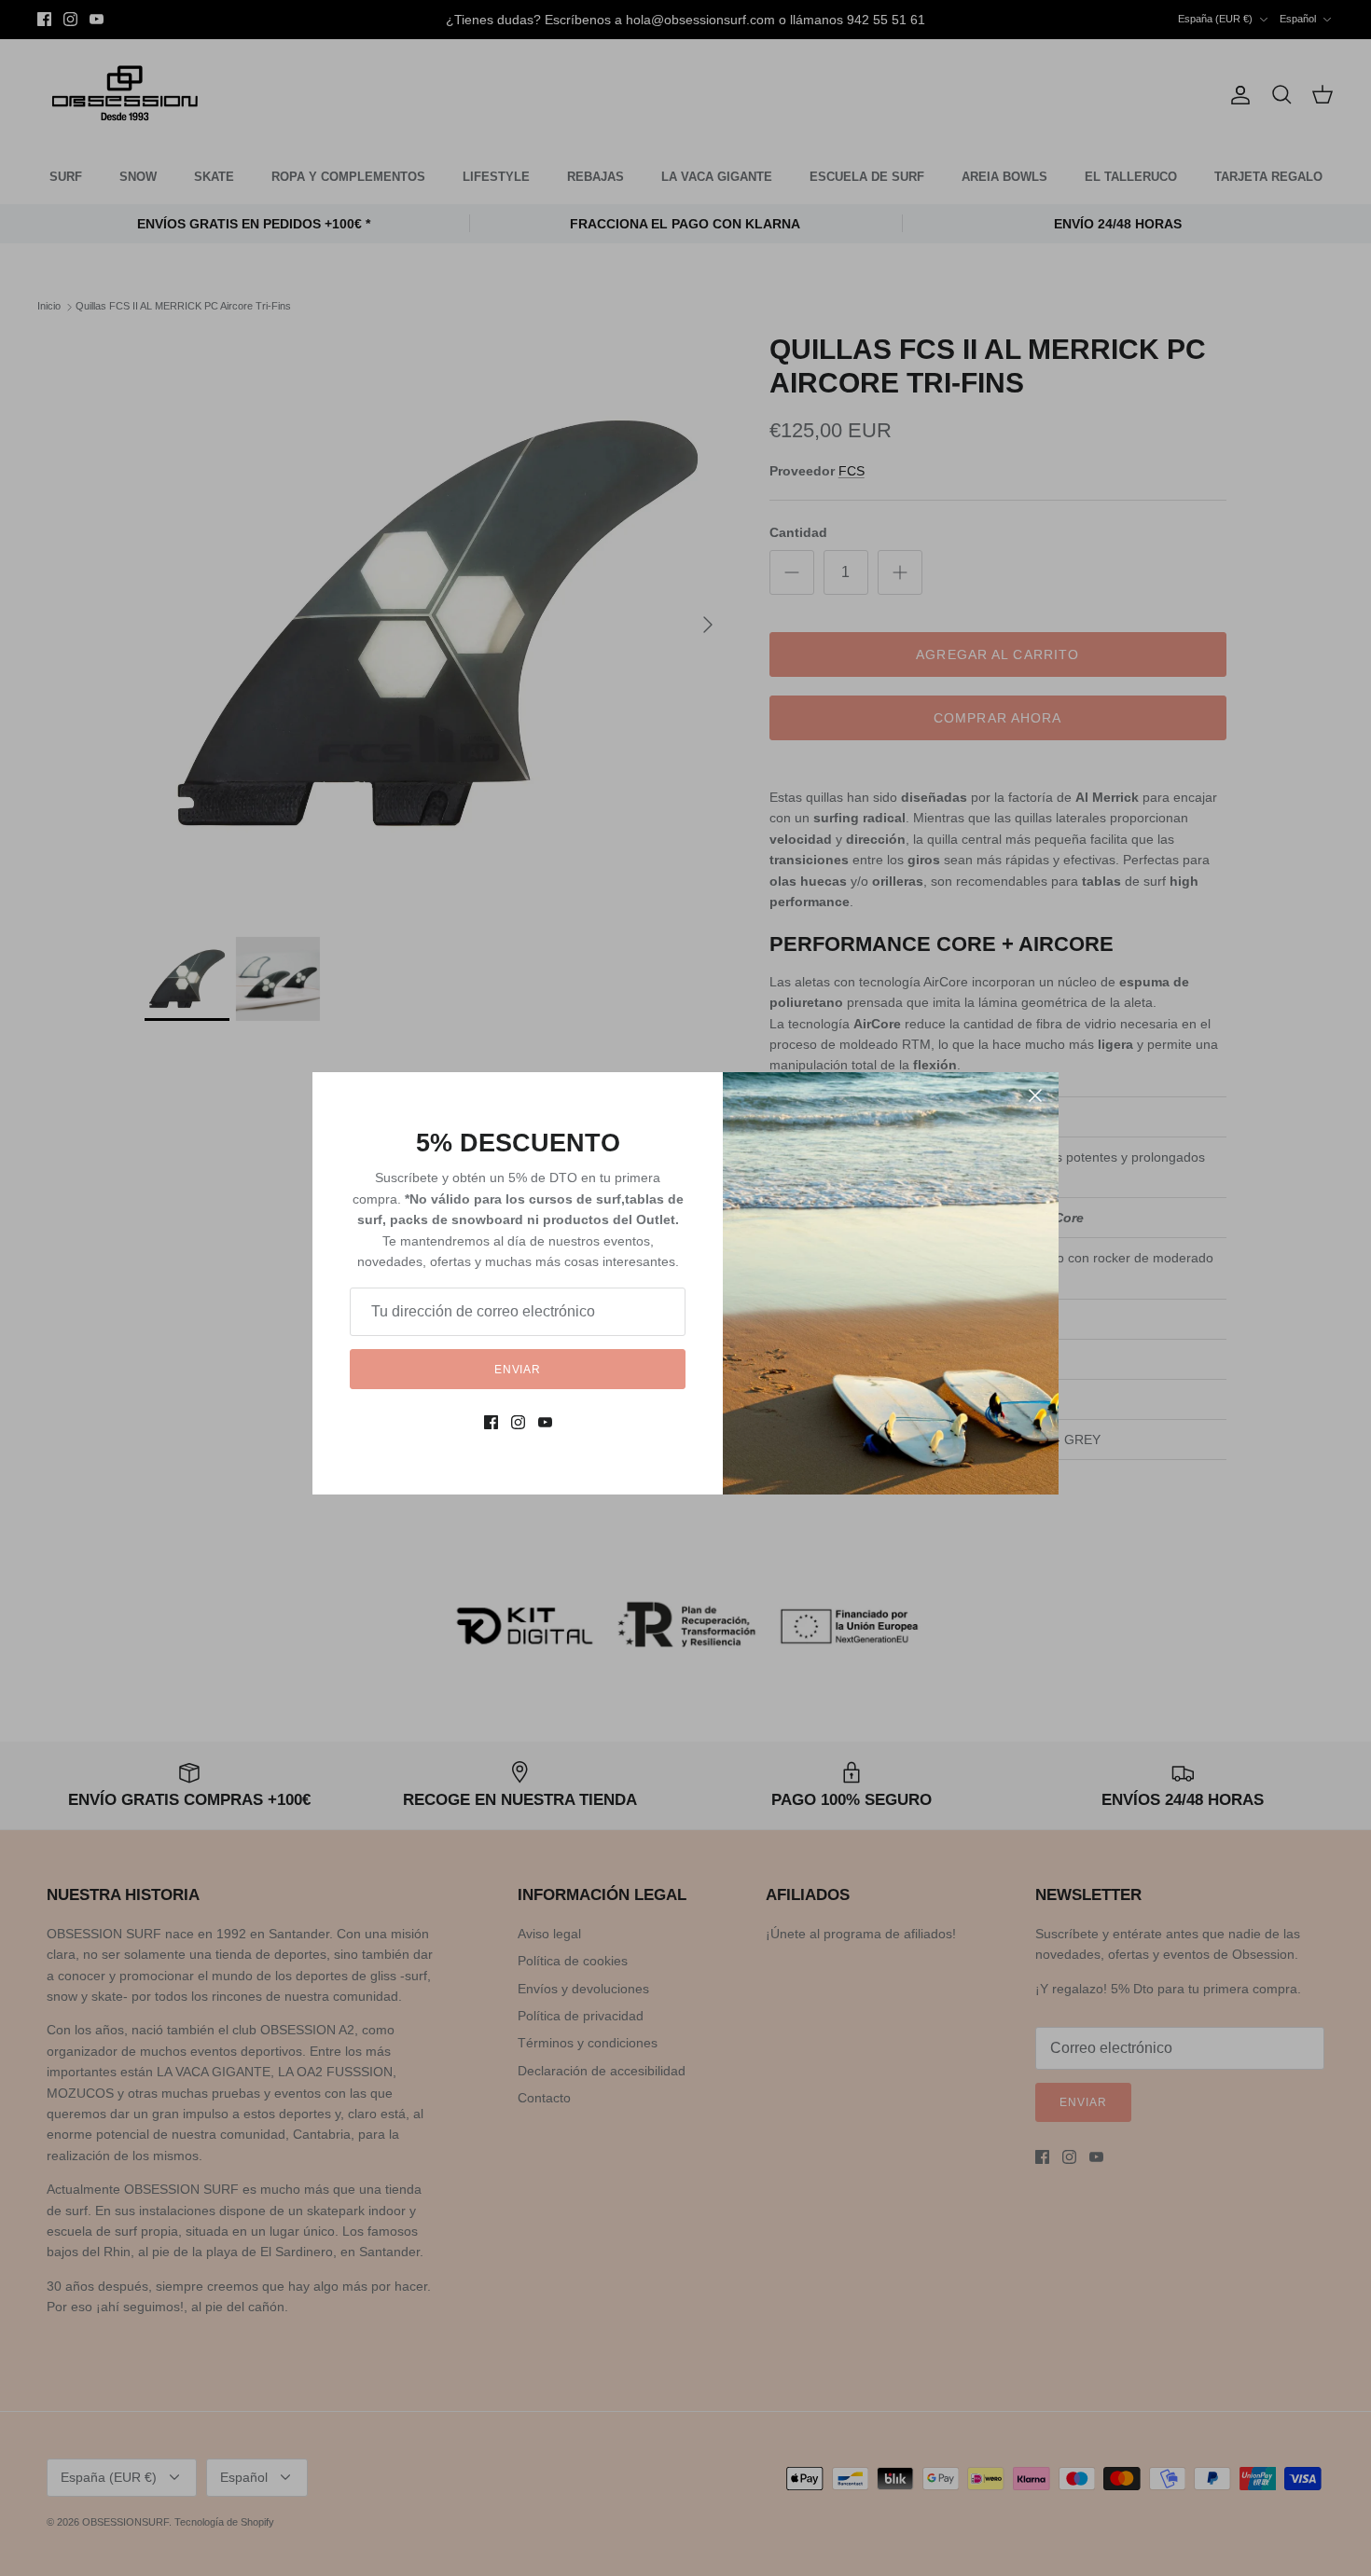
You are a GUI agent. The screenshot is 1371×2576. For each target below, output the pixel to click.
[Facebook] (491, 1422)
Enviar (518, 1370)
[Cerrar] (1035, 1095)
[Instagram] (518, 1422)
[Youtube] (545, 1422)
